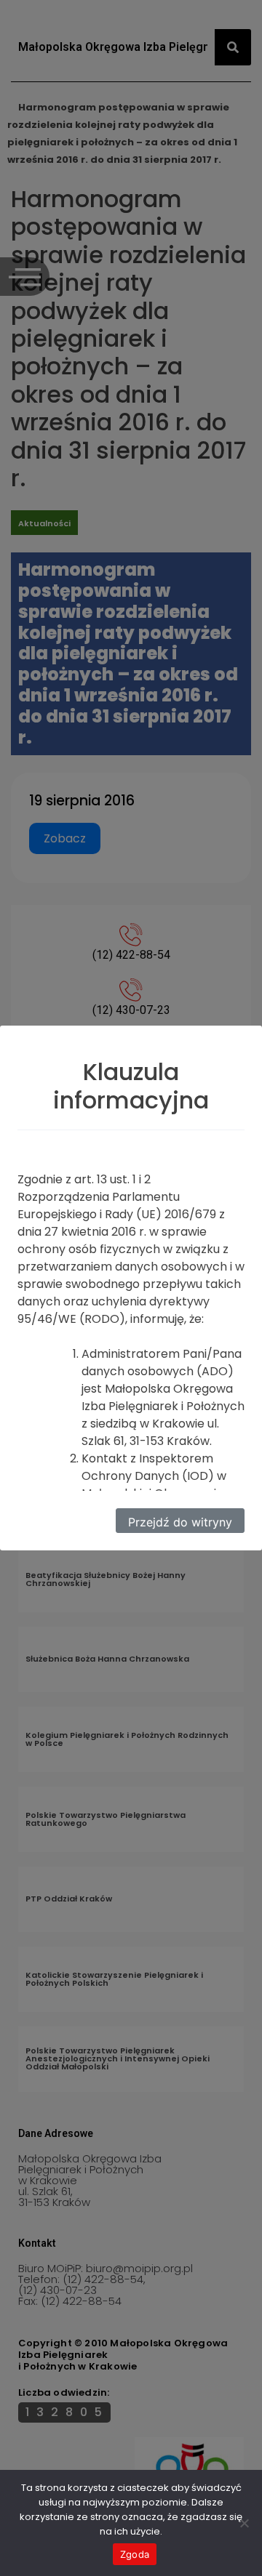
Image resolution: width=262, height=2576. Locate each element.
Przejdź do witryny (180, 1522)
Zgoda (135, 2554)
